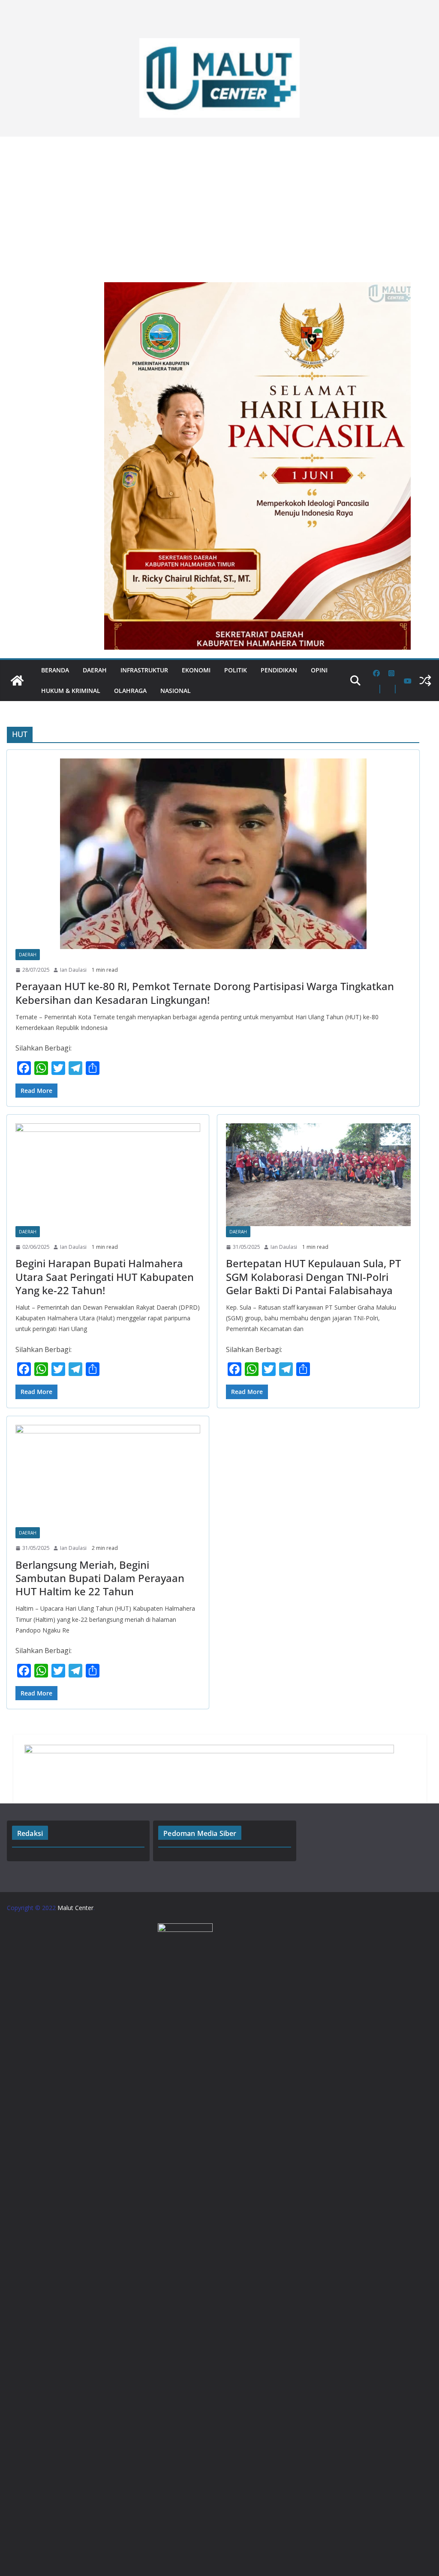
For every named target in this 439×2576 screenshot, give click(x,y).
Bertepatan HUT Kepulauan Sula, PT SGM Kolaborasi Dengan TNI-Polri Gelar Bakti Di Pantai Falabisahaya (313, 1276)
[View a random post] (425, 681)
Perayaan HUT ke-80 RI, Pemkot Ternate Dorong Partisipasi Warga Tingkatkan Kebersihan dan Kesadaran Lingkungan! (205, 993)
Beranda (55, 670)
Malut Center (75, 1908)
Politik (236, 670)
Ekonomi (196, 670)
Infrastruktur (144, 670)
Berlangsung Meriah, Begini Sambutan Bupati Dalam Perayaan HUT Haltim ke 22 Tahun (100, 1578)
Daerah (95, 670)
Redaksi (30, 1833)
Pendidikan (279, 670)
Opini (319, 670)
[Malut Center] (17, 681)
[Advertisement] (219, 205)
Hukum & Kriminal (71, 691)
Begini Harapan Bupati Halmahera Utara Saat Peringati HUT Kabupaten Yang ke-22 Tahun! (105, 1276)
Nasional (176, 691)
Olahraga (130, 691)
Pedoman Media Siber (200, 1833)
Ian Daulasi (73, 970)
